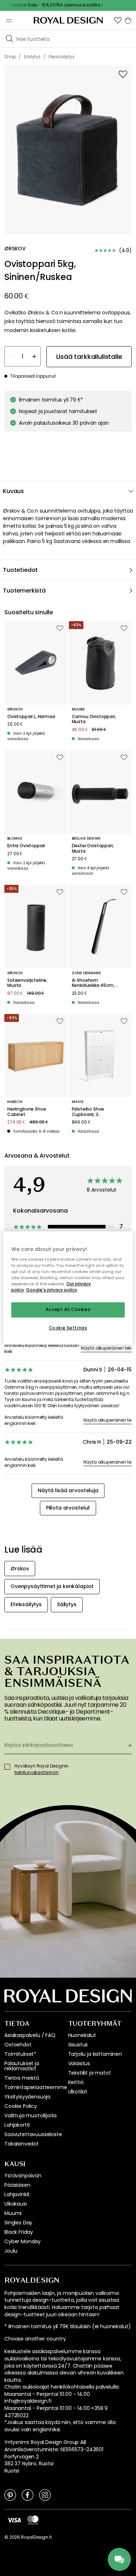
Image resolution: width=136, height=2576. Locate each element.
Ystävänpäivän (23, 2176)
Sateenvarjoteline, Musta (27, 983)
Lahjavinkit (17, 2194)
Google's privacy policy (52, 1290)
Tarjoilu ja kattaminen (95, 2054)
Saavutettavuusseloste (33, 2134)
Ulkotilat (78, 2092)
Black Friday (19, 2232)
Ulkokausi (16, 2204)
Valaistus (79, 2063)
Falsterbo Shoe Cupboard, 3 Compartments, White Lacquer (97, 1112)
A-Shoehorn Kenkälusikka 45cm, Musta (93, 983)
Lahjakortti (17, 2125)
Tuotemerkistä (24, 591)
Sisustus (78, 2045)
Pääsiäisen (17, 2185)
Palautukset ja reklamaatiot (22, 2066)
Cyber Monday (22, 2241)
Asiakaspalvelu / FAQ (30, 2035)
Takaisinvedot (22, 2144)
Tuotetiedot (20, 570)
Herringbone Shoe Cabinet (26, 1112)
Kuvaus (13, 491)
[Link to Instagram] (45, 2495)
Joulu (11, 2251)
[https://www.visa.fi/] (14, 2520)
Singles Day (18, 2223)
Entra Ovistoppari (26, 846)
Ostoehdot (18, 2045)
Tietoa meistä (22, 2078)
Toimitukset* (20, 2054)
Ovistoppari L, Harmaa (31, 717)
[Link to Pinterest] (10, 2495)
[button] (118, 20)
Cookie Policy (21, 2106)
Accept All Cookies (68, 1310)
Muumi (13, 2213)
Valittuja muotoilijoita (30, 2115)
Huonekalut (82, 2035)
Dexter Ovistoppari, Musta (93, 848)
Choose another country (35, 2339)
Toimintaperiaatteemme (36, 2087)
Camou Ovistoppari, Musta (94, 719)
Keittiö (76, 2082)
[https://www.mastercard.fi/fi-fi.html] (33, 2520)
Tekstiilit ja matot (90, 2073)
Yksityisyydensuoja (27, 2097)
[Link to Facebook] (28, 2495)
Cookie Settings (68, 1328)
